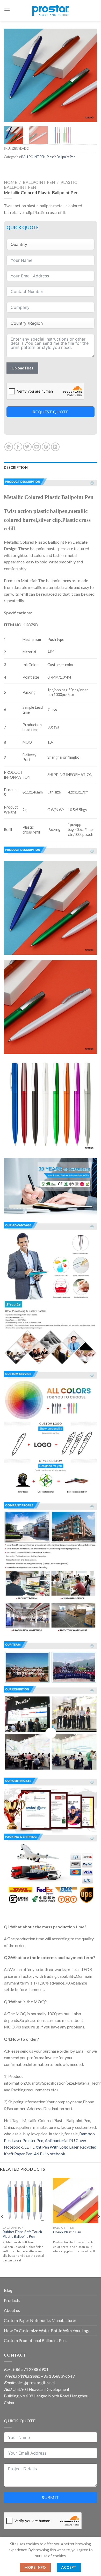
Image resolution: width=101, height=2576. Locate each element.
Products (12, 2300)
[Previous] (12, 75)
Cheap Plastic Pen (67, 2232)
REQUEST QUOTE (51, 412)
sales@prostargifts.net (35, 2382)
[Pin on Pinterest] (46, 447)
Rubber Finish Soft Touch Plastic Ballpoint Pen (22, 2234)
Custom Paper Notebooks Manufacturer (40, 2320)
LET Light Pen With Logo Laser (51, 2147)
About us (12, 2310)
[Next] (89, 75)
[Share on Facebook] (18, 447)
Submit (51, 2497)
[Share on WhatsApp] (9, 447)
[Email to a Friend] (37, 447)
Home (10, 182)
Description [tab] (16, 467)
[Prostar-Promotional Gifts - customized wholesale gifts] (51, 10)
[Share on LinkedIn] (55, 447)
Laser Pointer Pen (28, 2140)
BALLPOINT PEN (33, 157)
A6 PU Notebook (50, 2154)
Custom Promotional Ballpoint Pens (36, 2340)
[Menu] (7, 10)
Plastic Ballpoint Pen (61, 157)
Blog (8, 2290)
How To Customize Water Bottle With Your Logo (47, 2330)
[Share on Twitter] (27, 447)
